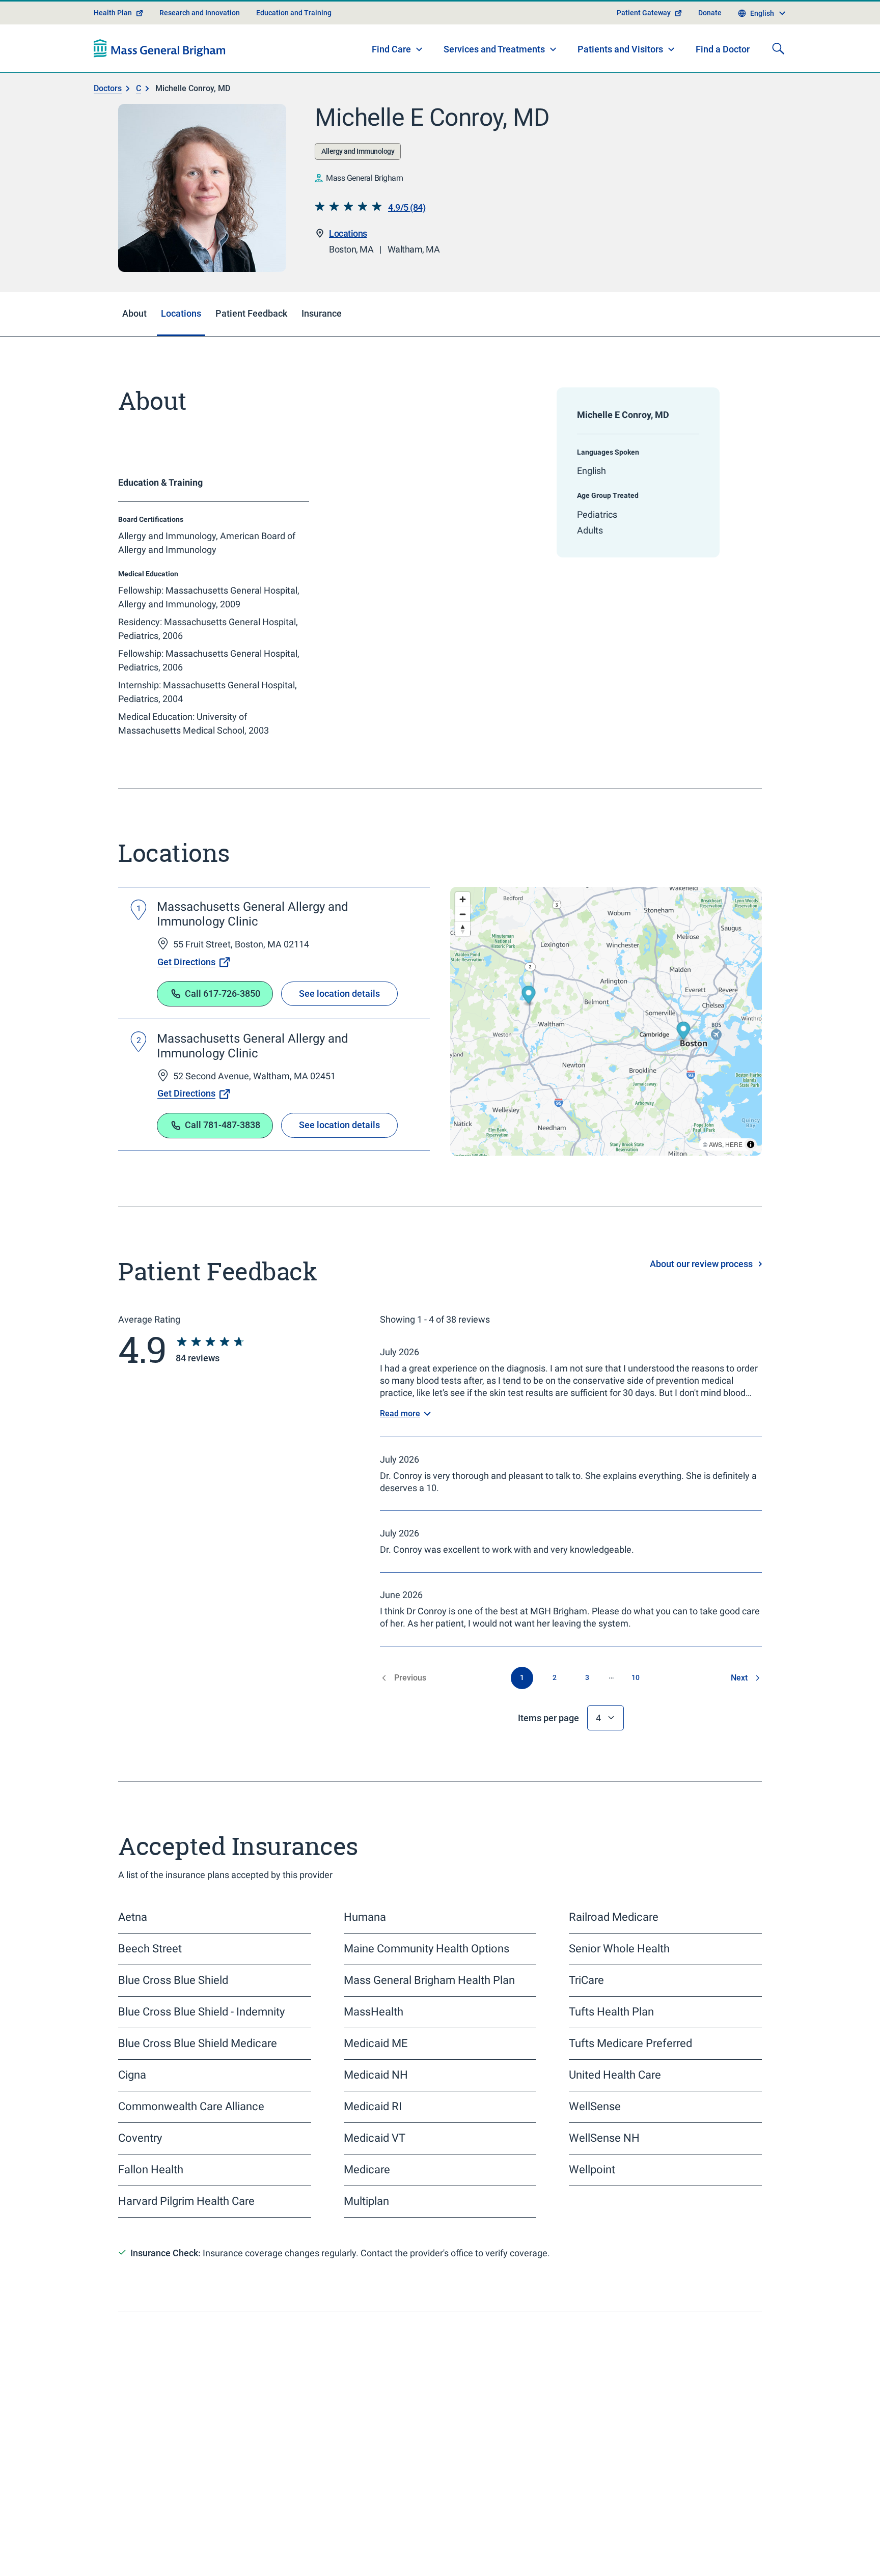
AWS (716, 1170)
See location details (339, 1019)
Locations (348, 259)
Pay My (495, 2529)
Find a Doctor (723, 76)
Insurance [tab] (322, 339)
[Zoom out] (463, 940)
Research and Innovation (200, 39)
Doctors (108, 114)
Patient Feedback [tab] (251, 339)
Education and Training (294, 39)
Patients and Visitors (620, 75)
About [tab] (134, 339)
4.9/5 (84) (407, 233)
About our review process (701, 1290)
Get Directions (186, 988)
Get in (663, 2529)
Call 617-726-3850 (223, 1019)
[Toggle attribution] (751, 1170)
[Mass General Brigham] (160, 74)
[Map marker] (684, 1058)
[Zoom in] (463, 925)
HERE (734, 1170)
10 (636, 1703)
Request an (530, 2552)
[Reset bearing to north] (463, 955)
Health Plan (113, 39)
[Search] (778, 74)
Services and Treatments (494, 75)
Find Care (391, 75)
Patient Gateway (644, 39)
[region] (606, 1047)
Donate (710, 39)
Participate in (689, 2552)
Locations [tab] (181, 339)
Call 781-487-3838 (223, 1151)
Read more (400, 1439)
